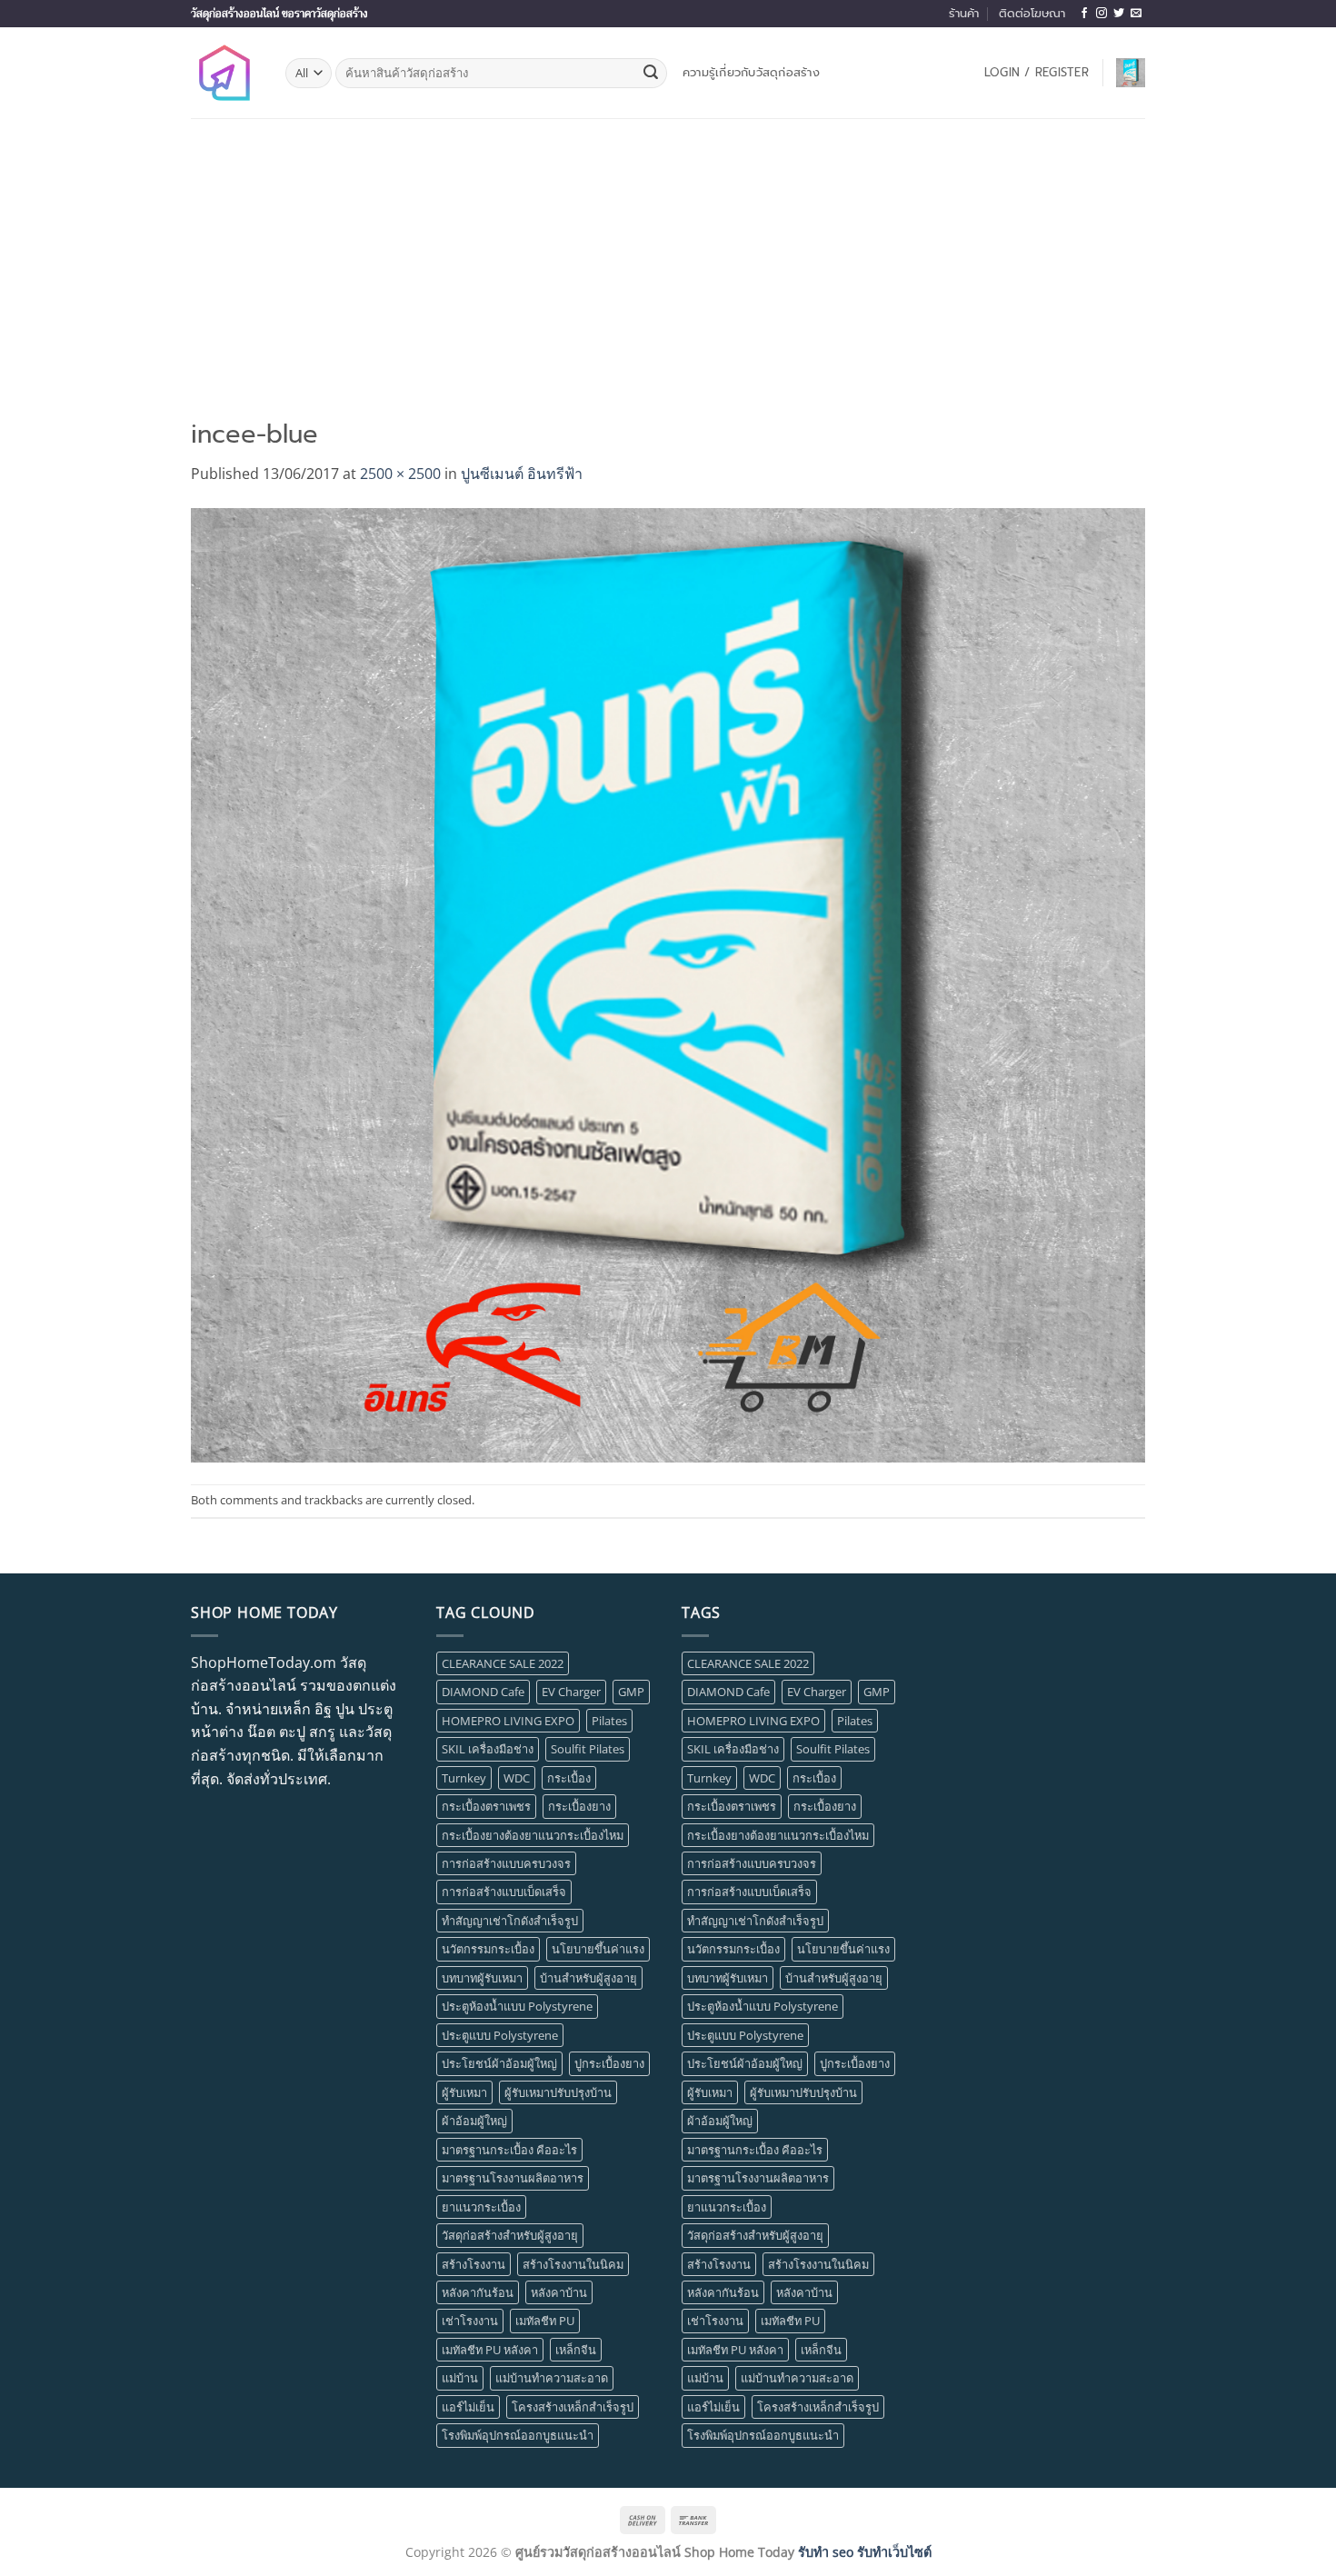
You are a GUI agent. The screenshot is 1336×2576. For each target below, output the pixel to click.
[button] (1037, 73)
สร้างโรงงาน (474, 2264)
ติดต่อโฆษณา (1032, 13)
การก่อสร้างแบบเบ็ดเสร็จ (504, 1892)
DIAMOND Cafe (483, 1692)
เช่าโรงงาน (470, 2321)
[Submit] (651, 74)
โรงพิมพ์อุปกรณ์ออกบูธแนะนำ (518, 2435)
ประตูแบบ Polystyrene (500, 2035)
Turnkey (464, 1778)
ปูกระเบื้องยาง (609, 2063)
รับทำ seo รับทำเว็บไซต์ (865, 2552)
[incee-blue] (668, 983)
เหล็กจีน (576, 2350)
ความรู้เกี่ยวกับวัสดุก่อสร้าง (751, 72)
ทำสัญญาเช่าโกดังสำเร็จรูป (510, 1921)
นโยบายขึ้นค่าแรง (598, 1949)
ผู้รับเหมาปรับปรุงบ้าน (558, 2092)
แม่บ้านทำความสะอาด (552, 2378)
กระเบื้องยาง (579, 1806)
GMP (631, 1692)
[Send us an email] (1136, 14)
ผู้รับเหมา (464, 2092)
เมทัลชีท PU (545, 2321)
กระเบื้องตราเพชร (486, 1806)
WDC (517, 1778)
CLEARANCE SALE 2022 (503, 1663)
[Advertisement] (668, 255)
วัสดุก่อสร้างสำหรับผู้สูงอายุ (510, 2235)
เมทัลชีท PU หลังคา (490, 2350)
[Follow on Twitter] (1119, 14)
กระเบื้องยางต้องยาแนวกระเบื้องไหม (533, 1835)
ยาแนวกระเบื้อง (481, 2207)
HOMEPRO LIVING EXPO (508, 1721)
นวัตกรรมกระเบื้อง (488, 1949)
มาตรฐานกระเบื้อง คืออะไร (509, 2150)
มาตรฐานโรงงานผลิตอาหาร (513, 2178)
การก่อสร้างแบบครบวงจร (506, 1863)
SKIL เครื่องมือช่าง (488, 1749)
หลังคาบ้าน (559, 2292)
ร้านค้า (964, 13)
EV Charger (571, 1692)
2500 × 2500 (400, 474)
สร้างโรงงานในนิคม (573, 2264)
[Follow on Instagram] (1102, 14)
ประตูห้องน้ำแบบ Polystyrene (517, 2006)
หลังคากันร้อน (478, 2292)
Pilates (609, 1721)
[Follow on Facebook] (1084, 14)
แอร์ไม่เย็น (468, 2407)
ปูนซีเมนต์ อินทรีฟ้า (522, 474)
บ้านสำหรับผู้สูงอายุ (588, 1978)
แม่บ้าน (460, 2378)
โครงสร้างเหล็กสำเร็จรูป (573, 2407)
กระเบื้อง (569, 1778)
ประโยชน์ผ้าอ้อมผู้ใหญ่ (499, 2063)
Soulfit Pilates (588, 1749)
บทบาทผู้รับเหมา (482, 1978)
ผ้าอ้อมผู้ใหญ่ (474, 2121)
